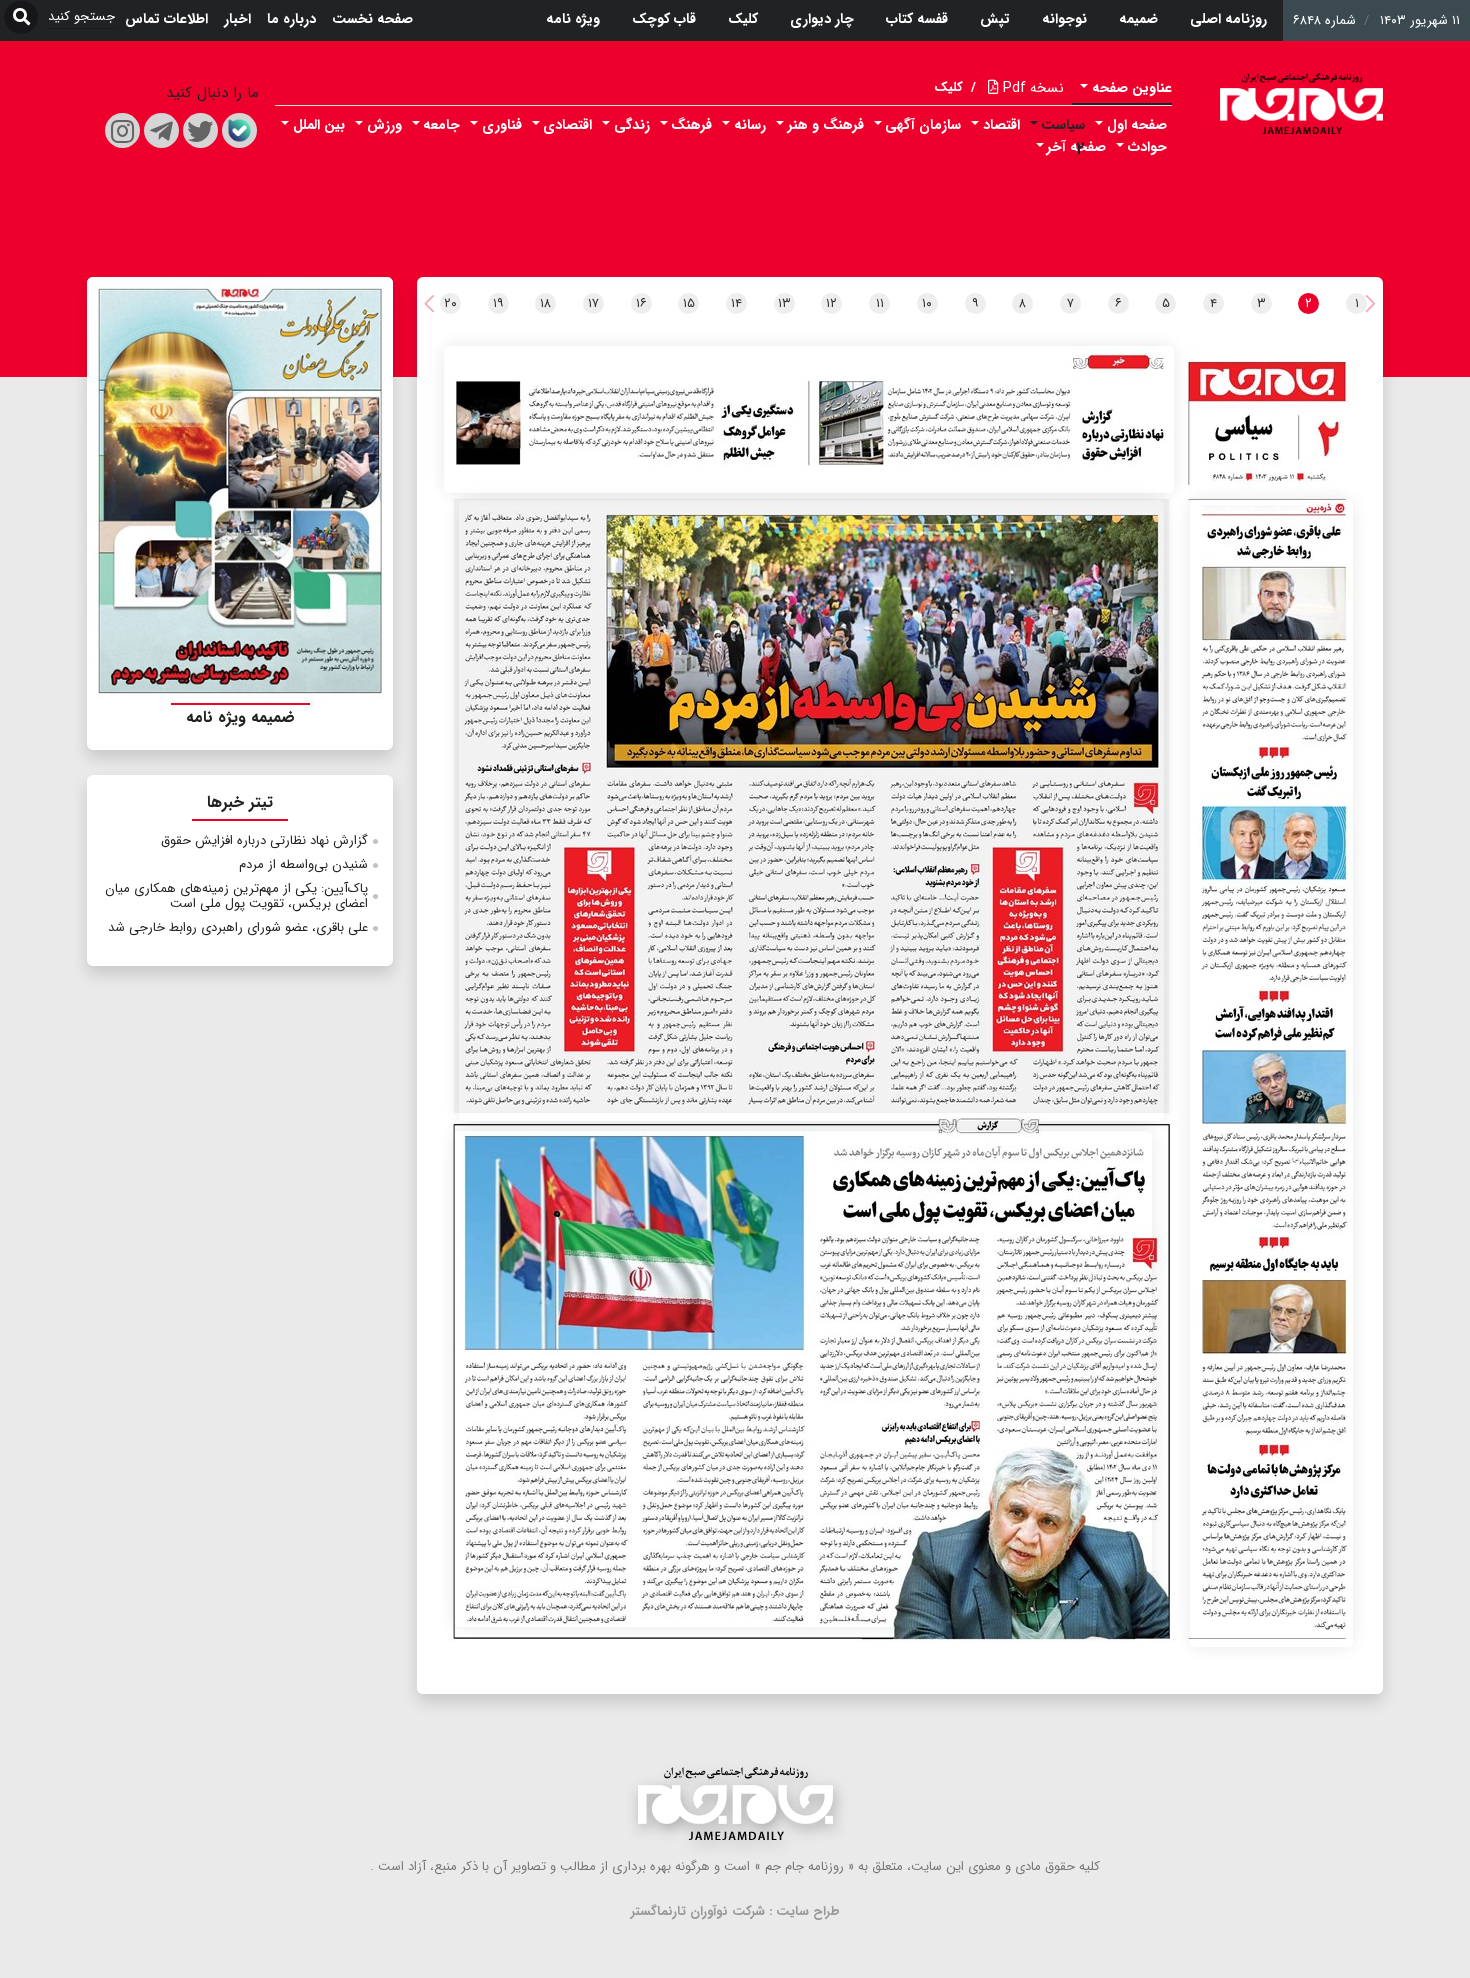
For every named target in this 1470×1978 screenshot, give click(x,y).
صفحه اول (1137, 125)
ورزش (384, 125)
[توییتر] (200, 130)
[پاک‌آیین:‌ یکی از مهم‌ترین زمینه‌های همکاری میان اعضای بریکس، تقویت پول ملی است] (803, 1379)
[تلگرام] (161, 130)
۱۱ (880, 303)
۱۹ (498, 303)
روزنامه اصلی (1228, 19)
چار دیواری (822, 19)
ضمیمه (1138, 19)
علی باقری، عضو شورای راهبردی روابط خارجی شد (238, 927)
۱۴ (736, 303)
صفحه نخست (372, 19)
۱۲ (831, 303)
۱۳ (784, 303)
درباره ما (291, 19)
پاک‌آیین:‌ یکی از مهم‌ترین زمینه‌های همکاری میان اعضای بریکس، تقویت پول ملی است (236, 896)
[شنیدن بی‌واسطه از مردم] (811, 810)
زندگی (632, 125)
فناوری (502, 125)
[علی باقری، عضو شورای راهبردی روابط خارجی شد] (1271, 1073)
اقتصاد (1001, 125)
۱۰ (927, 303)
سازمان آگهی (923, 125)
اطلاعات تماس (166, 19)
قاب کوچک (664, 19)
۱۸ (545, 303)
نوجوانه (1064, 19)
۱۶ (641, 303)
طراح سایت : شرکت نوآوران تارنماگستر (735, 1911)
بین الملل (319, 125)
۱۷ (593, 303)
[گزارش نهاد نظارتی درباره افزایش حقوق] (809, 419)
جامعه (441, 125)
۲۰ (450, 303)
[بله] (239, 130)
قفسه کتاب (917, 19)
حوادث (1147, 147)
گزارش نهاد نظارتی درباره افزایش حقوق (264, 840)
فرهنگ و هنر (826, 125)
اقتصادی (567, 125)
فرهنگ (691, 125)
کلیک (743, 19)
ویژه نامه (573, 19)
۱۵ (689, 303)
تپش (995, 19)
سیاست (1063, 125)
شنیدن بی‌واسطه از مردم (303, 864)
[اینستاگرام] (122, 130)
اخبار (237, 19)
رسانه (750, 125)
